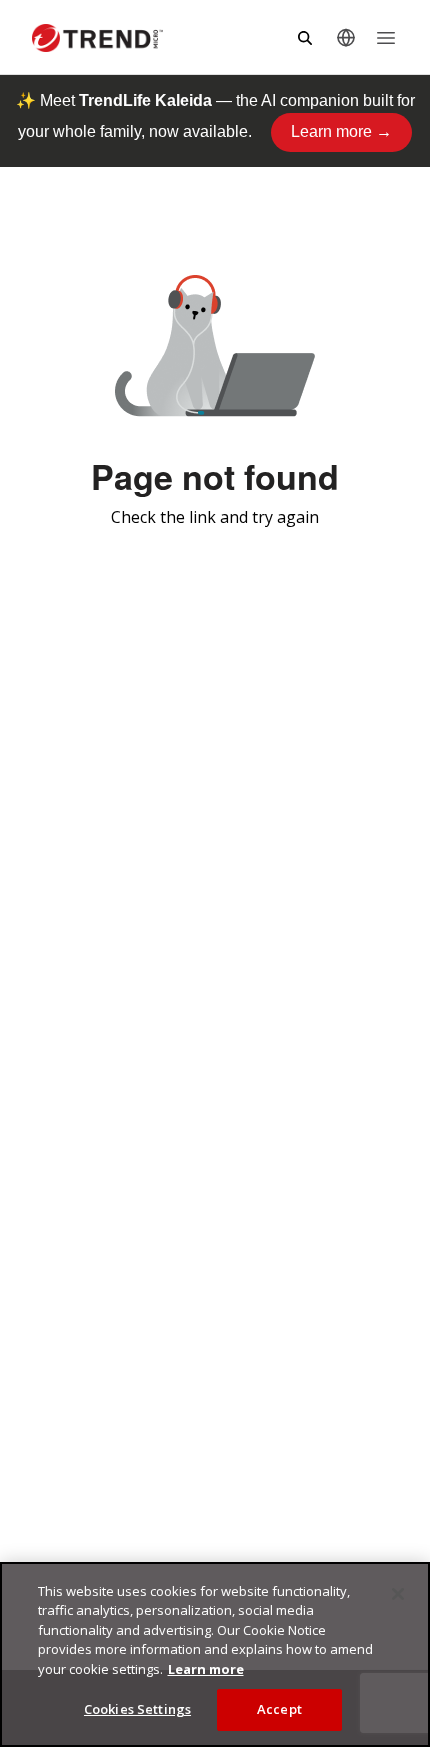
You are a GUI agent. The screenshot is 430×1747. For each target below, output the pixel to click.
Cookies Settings (137, 1709)
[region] (215, 1654)
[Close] (398, 1594)
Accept (279, 1709)
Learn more (206, 1669)
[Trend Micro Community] (97, 38)
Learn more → (341, 131)
